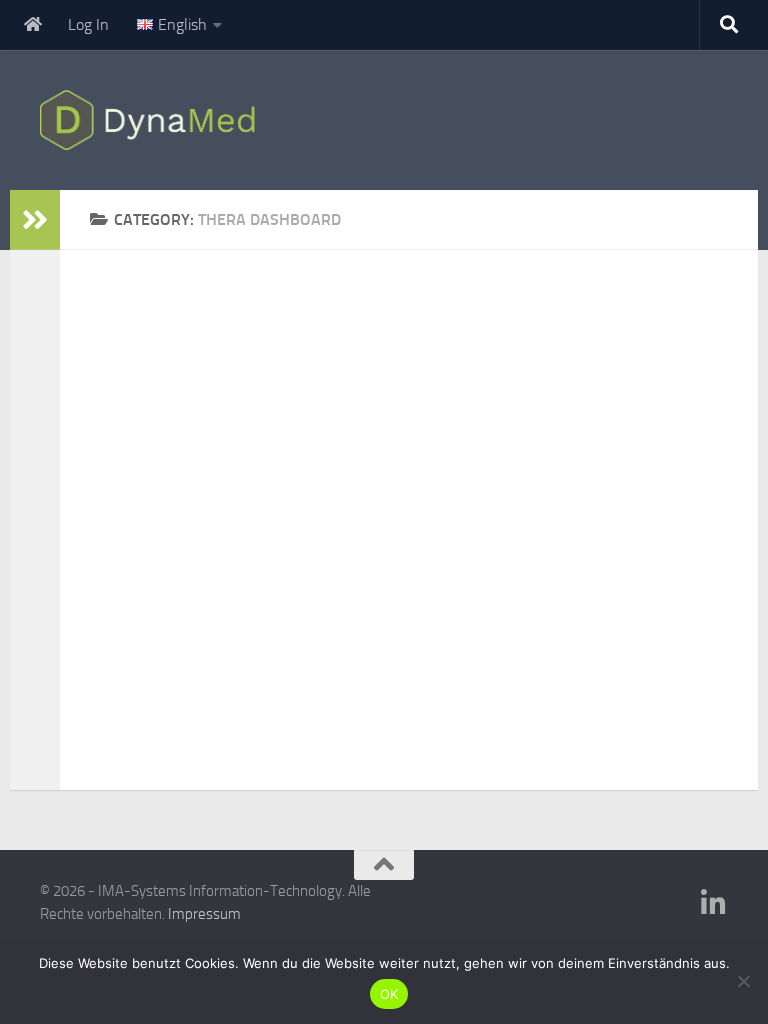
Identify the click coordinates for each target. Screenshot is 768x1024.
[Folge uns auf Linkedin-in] (714, 904)
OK (389, 994)
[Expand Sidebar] (35, 220)
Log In (88, 24)
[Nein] (743, 981)
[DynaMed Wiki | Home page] (152, 120)
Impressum (204, 914)
